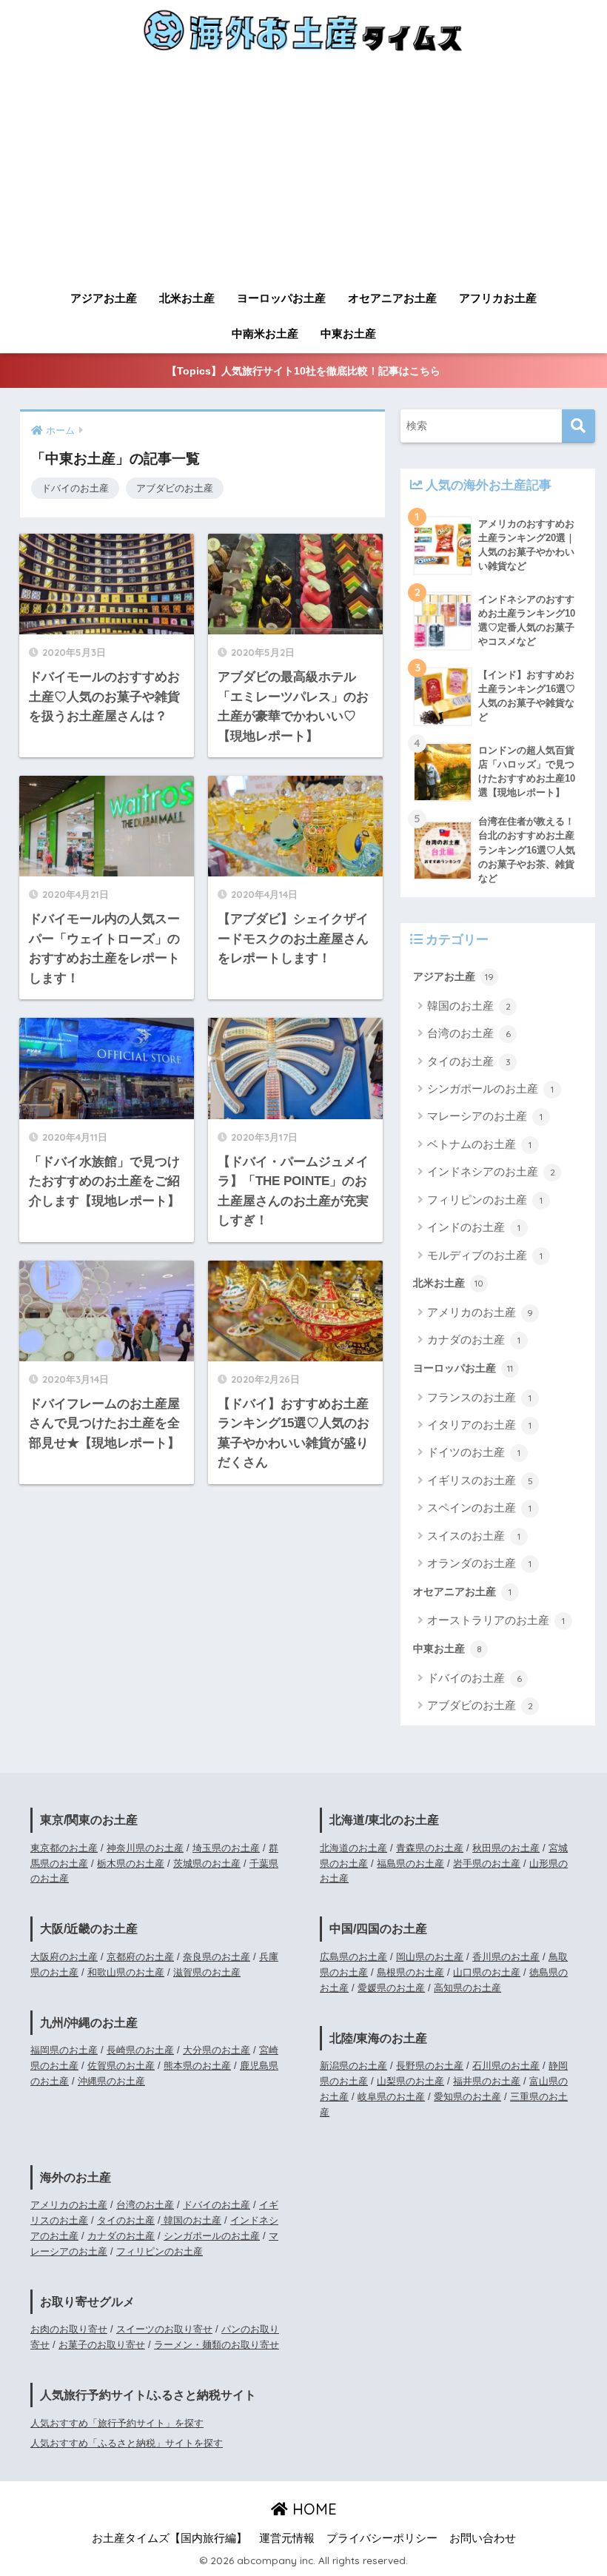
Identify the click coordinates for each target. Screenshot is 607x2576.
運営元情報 (287, 2538)
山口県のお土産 (487, 1972)
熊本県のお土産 (197, 2066)
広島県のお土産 (353, 1957)
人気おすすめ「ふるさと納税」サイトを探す (127, 2443)
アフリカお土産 (498, 298)
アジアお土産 (104, 298)
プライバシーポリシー (382, 2538)
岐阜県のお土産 (391, 2097)
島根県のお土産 (410, 1972)
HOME (312, 2509)
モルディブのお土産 (485, 1255)
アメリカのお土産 (480, 1312)
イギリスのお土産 (480, 1480)
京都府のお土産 (140, 1957)
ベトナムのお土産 (479, 1144)
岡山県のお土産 (430, 1957)
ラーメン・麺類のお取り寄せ (217, 2345)
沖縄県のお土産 (111, 2081)
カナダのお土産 (474, 1339)
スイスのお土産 (474, 1536)
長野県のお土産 (430, 2066)
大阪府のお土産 (64, 1957)
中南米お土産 (265, 333)
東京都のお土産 (64, 1848)
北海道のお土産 (353, 1848)
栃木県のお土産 (131, 1864)
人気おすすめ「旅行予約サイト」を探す (117, 2423)
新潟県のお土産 (353, 2066)
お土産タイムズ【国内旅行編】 (170, 2538)
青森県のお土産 (430, 1848)
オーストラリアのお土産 (496, 1620)
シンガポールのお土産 (490, 1089)
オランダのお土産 (479, 1563)
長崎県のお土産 (140, 2050)
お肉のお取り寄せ (69, 2329)
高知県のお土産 (467, 1988)
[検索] (579, 426)
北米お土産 (187, 298)
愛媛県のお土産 (391, 1988)
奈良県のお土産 (217, 1957)
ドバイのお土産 (75, 488)
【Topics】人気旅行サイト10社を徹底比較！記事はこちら (303, 371)
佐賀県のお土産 (121, 2066)
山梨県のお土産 (410, 2081)
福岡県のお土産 (64, 2050)
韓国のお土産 (469, 1006)
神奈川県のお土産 (145, 1848)
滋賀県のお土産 (207, 1972)
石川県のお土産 (506, 2066)
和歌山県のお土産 (126, 1972)
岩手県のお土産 (487, 1864)
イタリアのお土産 (479, 1425)
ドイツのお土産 (474, 1452)
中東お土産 (348, 333)
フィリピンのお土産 (485, 1200)
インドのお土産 (474, 1227)
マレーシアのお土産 (485, 1116)
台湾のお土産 (469, 1033)
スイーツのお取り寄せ (164, 2329)
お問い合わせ (483, 2538)
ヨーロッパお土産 (281, 298)
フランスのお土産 (479, 1397)
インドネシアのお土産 (491, 1171)
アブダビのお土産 (175, 488)
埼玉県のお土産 (226, 1848)
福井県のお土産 (487, 2081)
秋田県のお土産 (506, 1848)
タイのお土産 (469, 1061)
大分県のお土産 (217, 2050)
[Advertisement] (303, 172)
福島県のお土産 (410, 1864)
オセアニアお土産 (392, 298)
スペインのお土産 (479, 1507)
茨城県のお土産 (207, 1864)
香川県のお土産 (506, 1957)
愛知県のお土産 (467, 2097)
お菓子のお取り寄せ (102, 2345)
